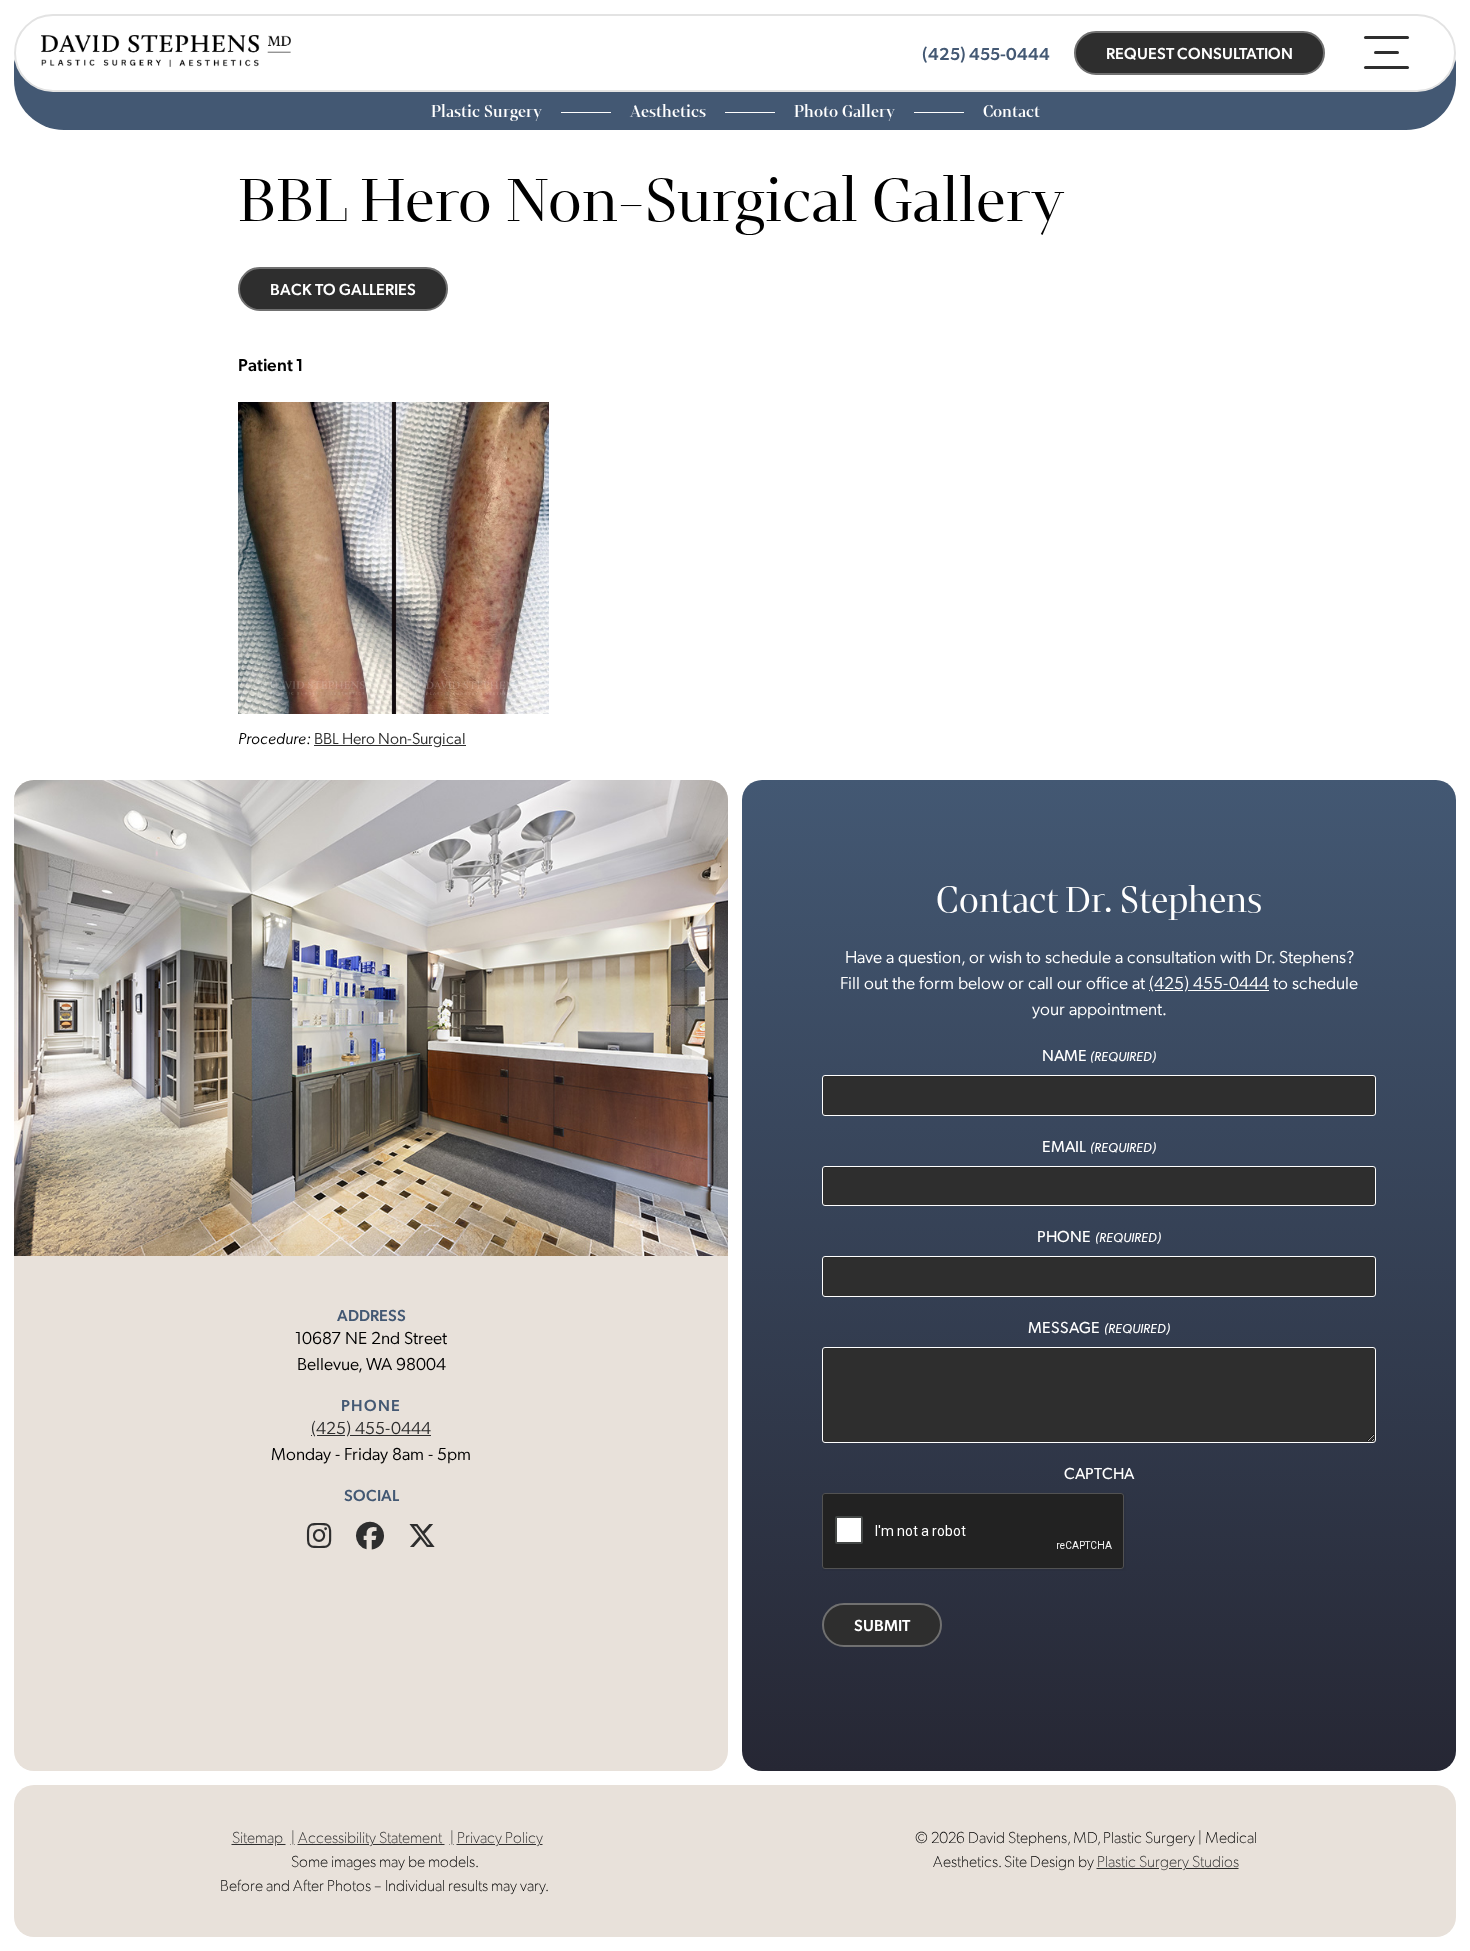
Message (1098, 1326)
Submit (882, 1624)
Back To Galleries (343, 288)
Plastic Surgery (488, 111)
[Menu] (1386, 52)
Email (1098, 1145)
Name (1099, 1054)
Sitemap (259, 1836)
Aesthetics (670, 111)
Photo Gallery (846, 111)
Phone (1098, 1235)
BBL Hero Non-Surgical (390, 737)
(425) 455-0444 (371, 1426)
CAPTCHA (1099, 1472)
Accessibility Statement (371, 1836)
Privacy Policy (500, 1836)
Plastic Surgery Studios (1168, 1860)
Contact (1011, 111)
